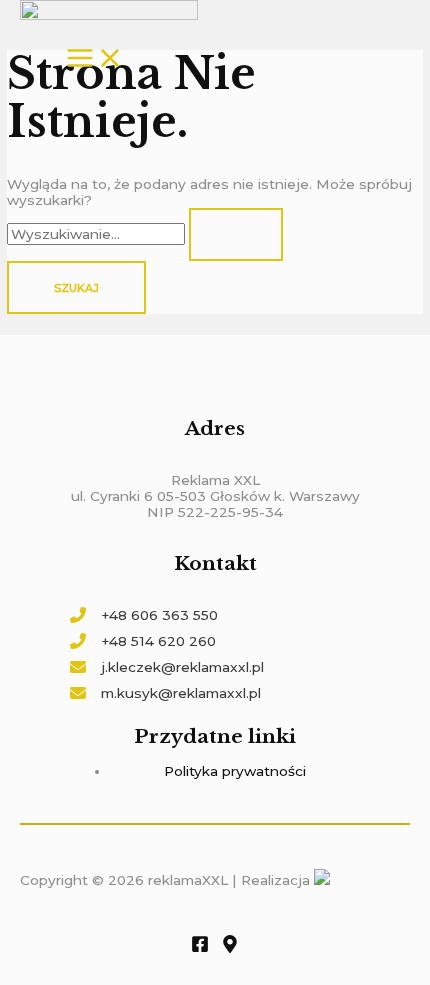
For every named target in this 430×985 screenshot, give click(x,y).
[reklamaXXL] (109, 11)
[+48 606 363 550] (144, 615)
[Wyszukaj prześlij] (236, 234)
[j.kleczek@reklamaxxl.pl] (167, 667)
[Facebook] (200, 948)
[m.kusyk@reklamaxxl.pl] (165, 693)
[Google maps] (230, 948)
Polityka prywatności (235, 771)
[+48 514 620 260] (143, 641)
